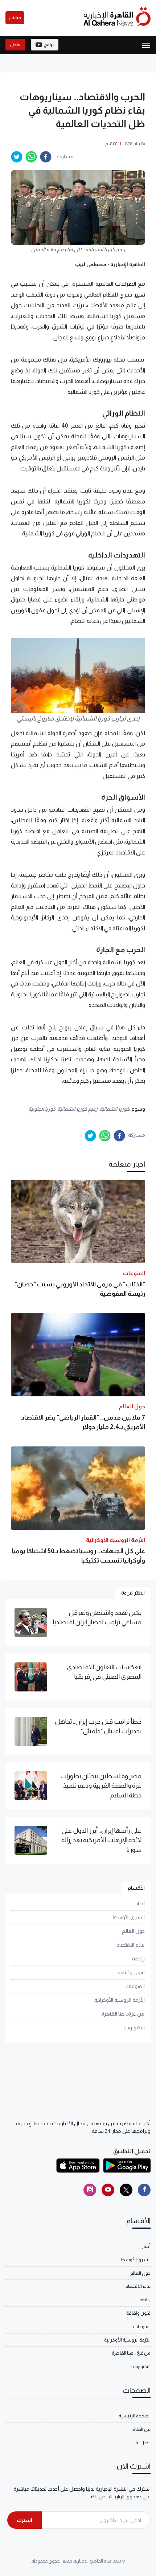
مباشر (15, 18)
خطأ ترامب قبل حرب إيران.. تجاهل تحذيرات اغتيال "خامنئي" (98, 1726)
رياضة (138, 1959)
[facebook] (46, 157)
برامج (49, 45)
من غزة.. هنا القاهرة (123, 2014)
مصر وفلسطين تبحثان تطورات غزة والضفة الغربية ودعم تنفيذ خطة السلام (101, 1786)
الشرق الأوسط (129, 1917)
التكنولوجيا (134, 2028)
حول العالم (133, 1931)
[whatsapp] (31, 157)
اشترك (24, 2520)
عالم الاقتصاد (131, 1945)
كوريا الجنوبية (42, 1109)
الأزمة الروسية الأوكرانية (120, 2000)
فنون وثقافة (131, 1972)
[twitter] (17, 157)
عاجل (15, 45)
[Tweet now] (126, 2190)
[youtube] (108, 2190)
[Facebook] (144, 2190)
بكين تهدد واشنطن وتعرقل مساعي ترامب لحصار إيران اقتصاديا (97, 1617)
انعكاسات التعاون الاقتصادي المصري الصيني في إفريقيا (104, 1672)
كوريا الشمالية (114, 1109)
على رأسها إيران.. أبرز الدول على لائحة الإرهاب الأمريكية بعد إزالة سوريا (101, 1840)
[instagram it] (90, 2190)
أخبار (140, 1903)
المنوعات (135, 1986)
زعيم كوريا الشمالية (77, 1109)
